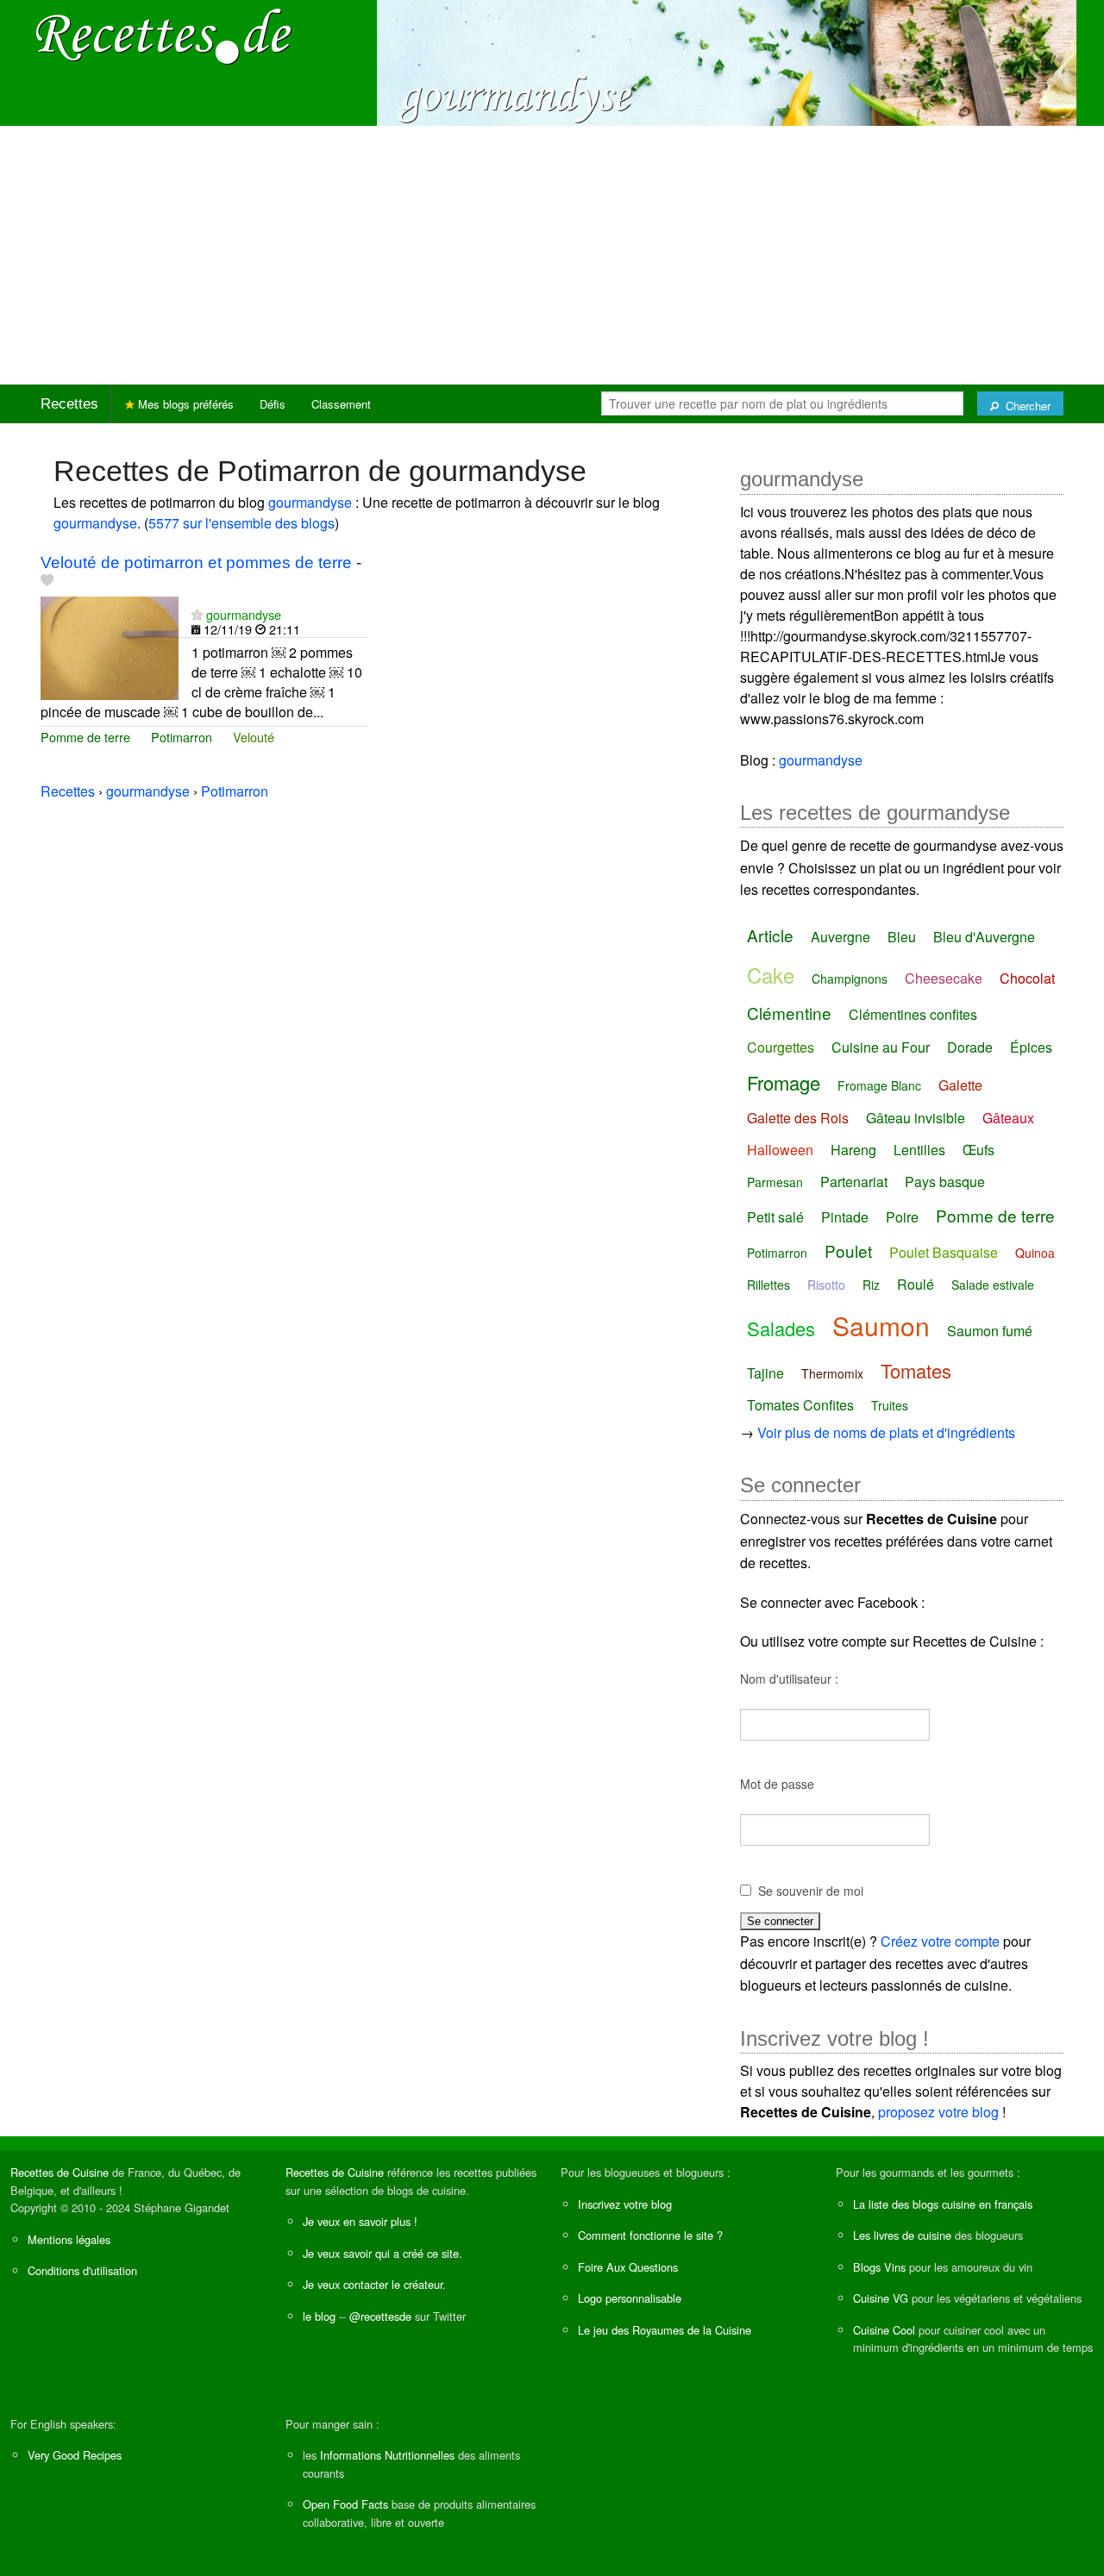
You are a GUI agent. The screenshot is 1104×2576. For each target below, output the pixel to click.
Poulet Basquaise (944, 1252)
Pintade (845, 1217)
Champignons (850, 979)
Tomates (916, 1370)
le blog (319, 2316)
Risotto (826, 1285)
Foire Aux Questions (628, 2267)
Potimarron (182, 737)
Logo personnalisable (630, 2298)
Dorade (970, 1047)
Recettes (69, 404)
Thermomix (832, 1373)
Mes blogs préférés (184, 404)
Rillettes (768, 1285)
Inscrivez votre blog (625, 2204)
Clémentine (789, 1013)
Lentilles (919, 1150)
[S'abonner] (197, 614)
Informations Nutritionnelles (387, 2455)
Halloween (780, 1150)
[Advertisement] (552, 255)
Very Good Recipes (75, 2455)
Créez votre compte (940, 1941)
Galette (960, 1085)
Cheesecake (944, 978)
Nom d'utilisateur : (789, 1679)
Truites (890, 1405)
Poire (902, 1217)
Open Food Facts (345, 2504)
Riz (871, 1285)
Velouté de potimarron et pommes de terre (196, 563)
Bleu (902, 937)
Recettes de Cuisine (60, 2172)
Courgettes (781, 1047)
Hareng (853, 1150)
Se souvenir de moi (811, 1891)
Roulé (916, 1284)
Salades (781, 1328)
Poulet (848, 1250)
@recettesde (380, 2316)
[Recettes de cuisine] (164, 35)
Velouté (254, 737)
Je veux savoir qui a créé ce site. (383, 2253)
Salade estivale (993, 1285)
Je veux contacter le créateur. (374, 2284)
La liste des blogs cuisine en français (943, 2204)
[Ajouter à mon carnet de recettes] (47, 581)
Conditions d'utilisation (82, 2270)
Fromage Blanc (879, 1085)
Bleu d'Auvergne (984, 937)
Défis (273, 404)
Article (770, 935)
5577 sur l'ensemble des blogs (241, 523)
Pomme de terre (85, 737)
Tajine (765, 1373)
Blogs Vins (879, 2267)
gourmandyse (310, 502)
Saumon (881, 1326)
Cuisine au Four (881, 1047)
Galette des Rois (798, 1118)
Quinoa (1035, 1253)
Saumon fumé (990, 1331)
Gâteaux (1008, 1118)
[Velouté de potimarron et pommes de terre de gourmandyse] (110, 646)
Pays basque (945, 1182)
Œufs (979, 1150)
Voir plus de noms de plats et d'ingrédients (886, 1432)
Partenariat (854, 1182)
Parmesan (775, 1182)
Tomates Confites (800, 1405)
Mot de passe (777, 1784)
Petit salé (775, 1217)
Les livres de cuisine (902, 2235)
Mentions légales (69, 2239)
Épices (1031, 1047)
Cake (771, 975)
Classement (341, 404)
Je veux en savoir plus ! (360, 2221)
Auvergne (841, 937)
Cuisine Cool (884, 2330)
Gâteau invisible (916, 1118)
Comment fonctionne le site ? (650, 2235)
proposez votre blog (938, 2112)
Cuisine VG (881, 2298)
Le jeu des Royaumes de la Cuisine (665, 2330)
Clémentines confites (913, 1014)
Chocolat (1027, 978)
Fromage (784, 1082)
